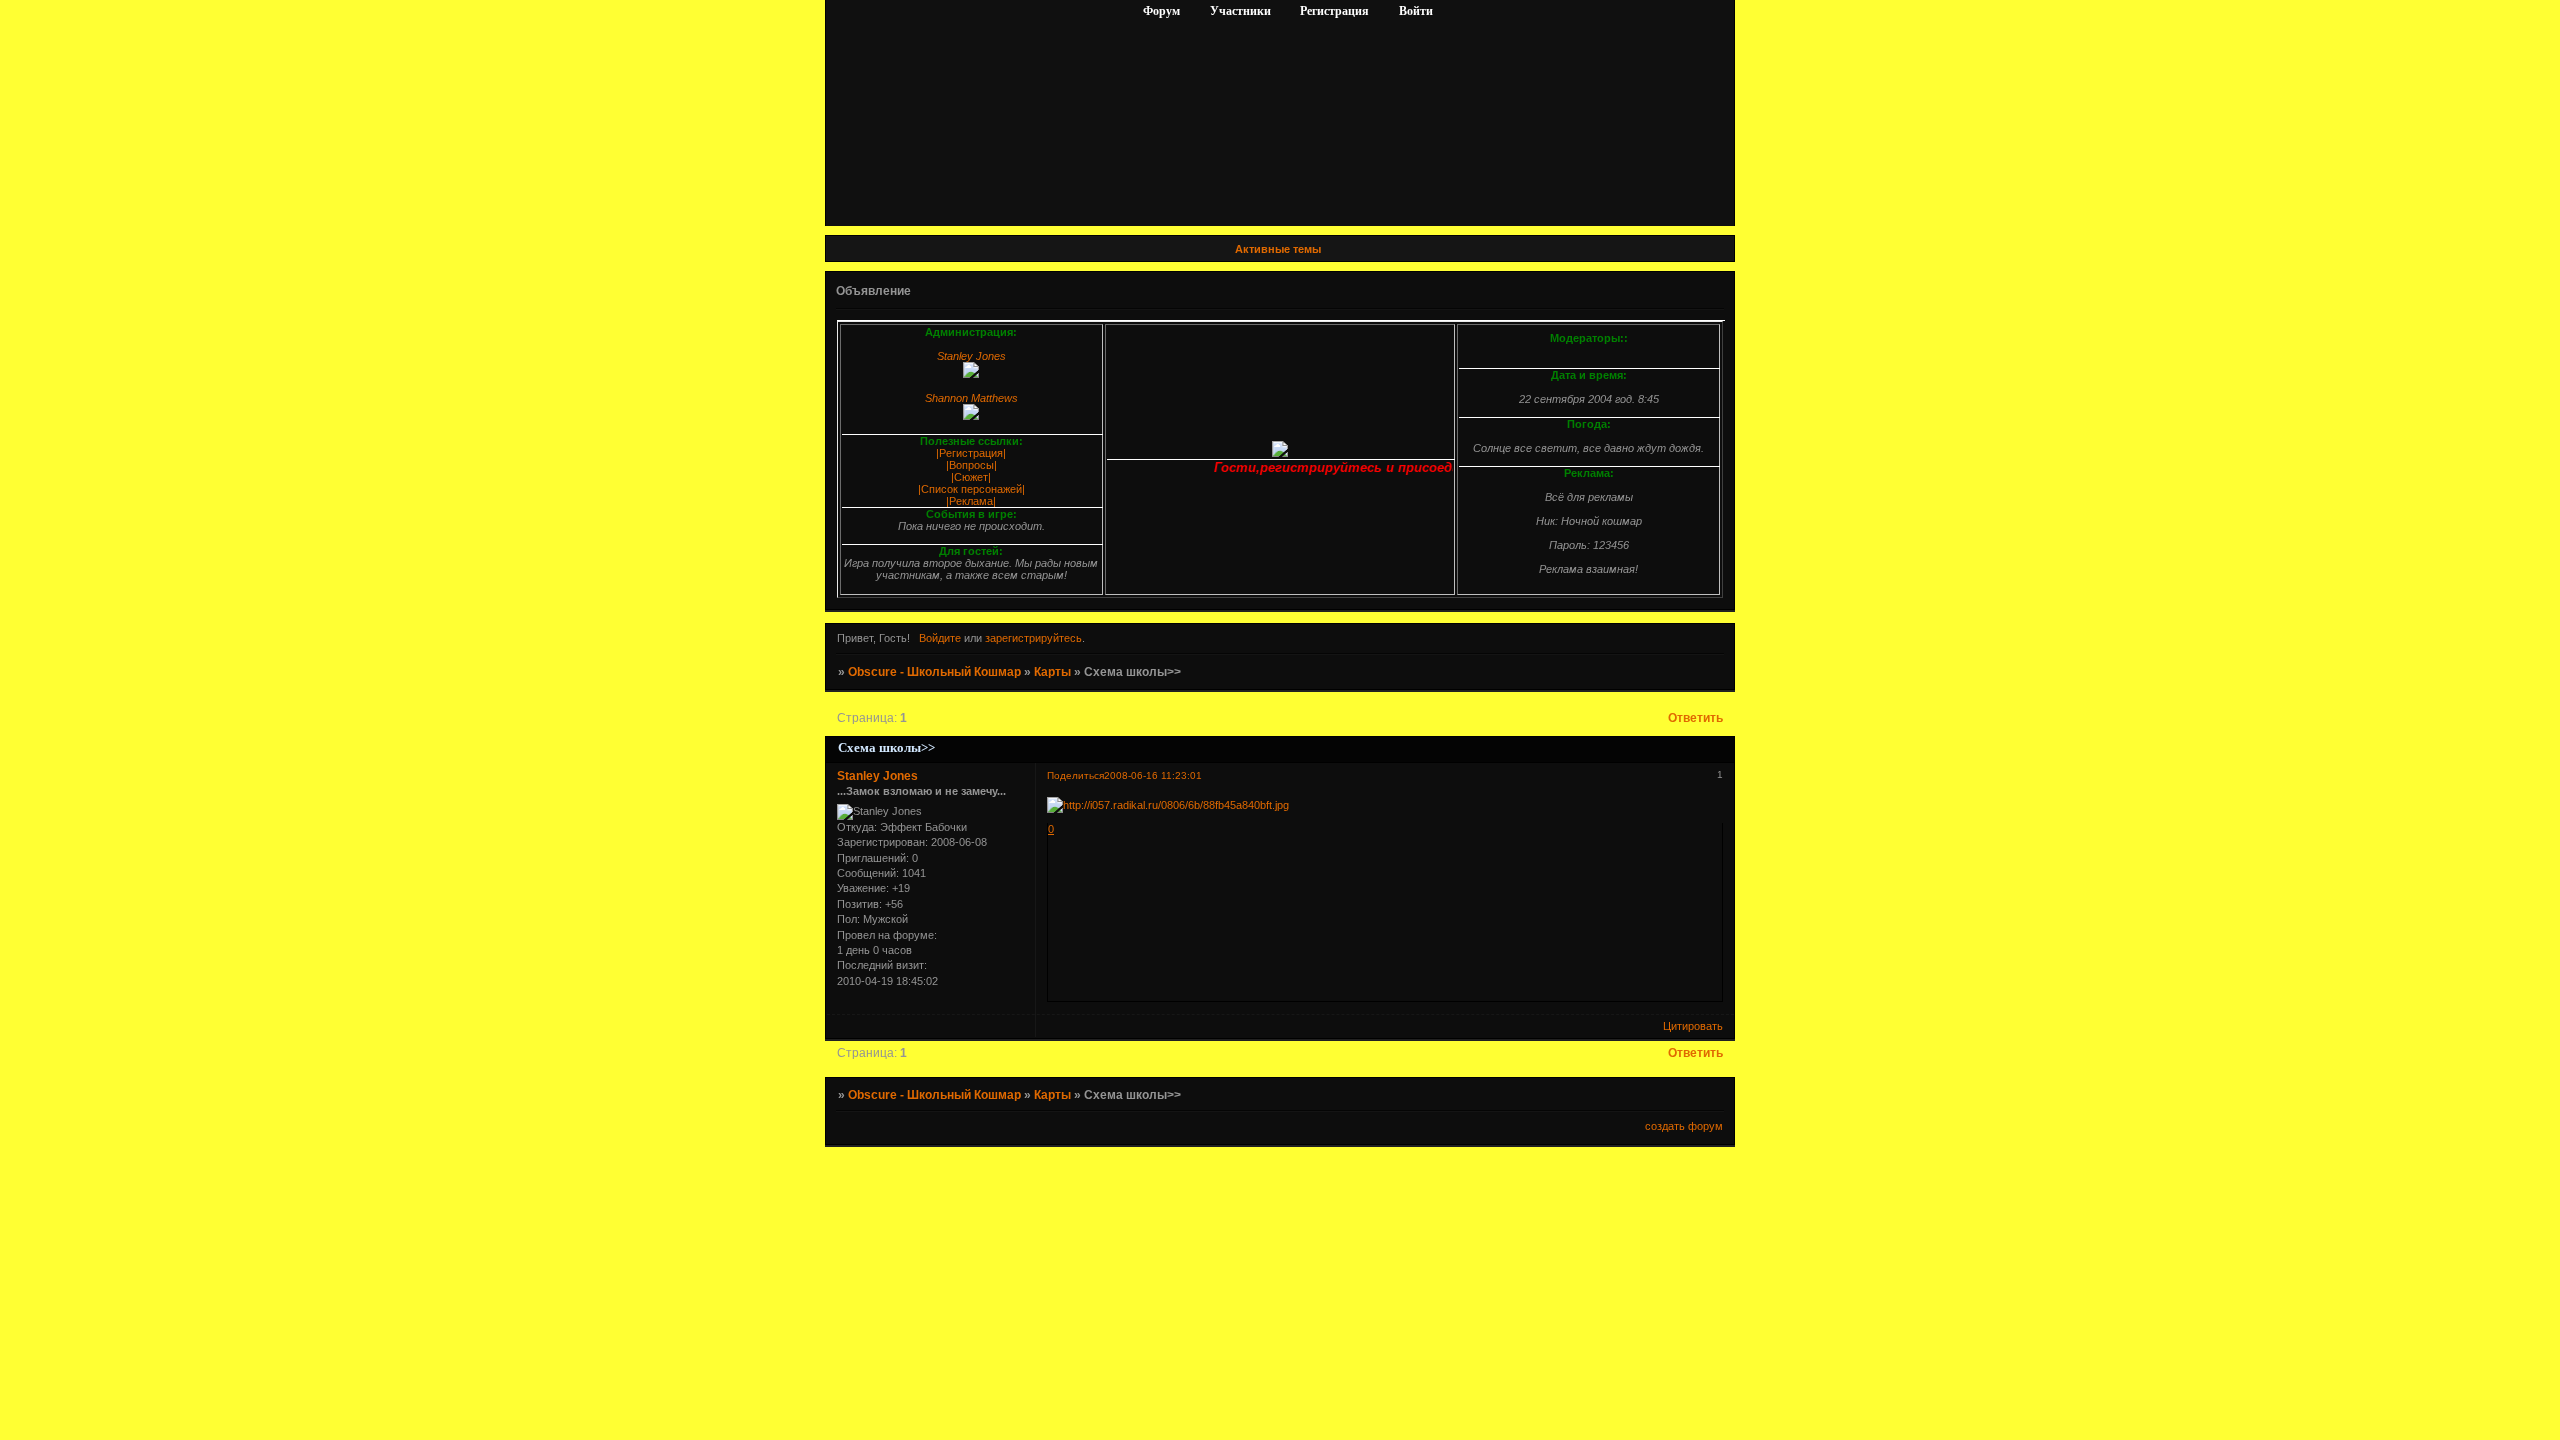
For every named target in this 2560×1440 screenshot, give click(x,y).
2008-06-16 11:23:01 (1153, 775)
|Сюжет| (971, 477)
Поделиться (1075, 775)
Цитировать (1693, 1026)
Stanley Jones (877, 776)
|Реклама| (971, 501)
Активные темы (1278, 249)
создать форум (1684, 1126)
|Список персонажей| (971, 489)
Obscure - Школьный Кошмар (934, 672)
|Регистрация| (971, 453)
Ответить (1695, 718)
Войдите (940, 638)
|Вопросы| (971, 465)
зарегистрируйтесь (1033, 638)
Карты (1052, 672)
